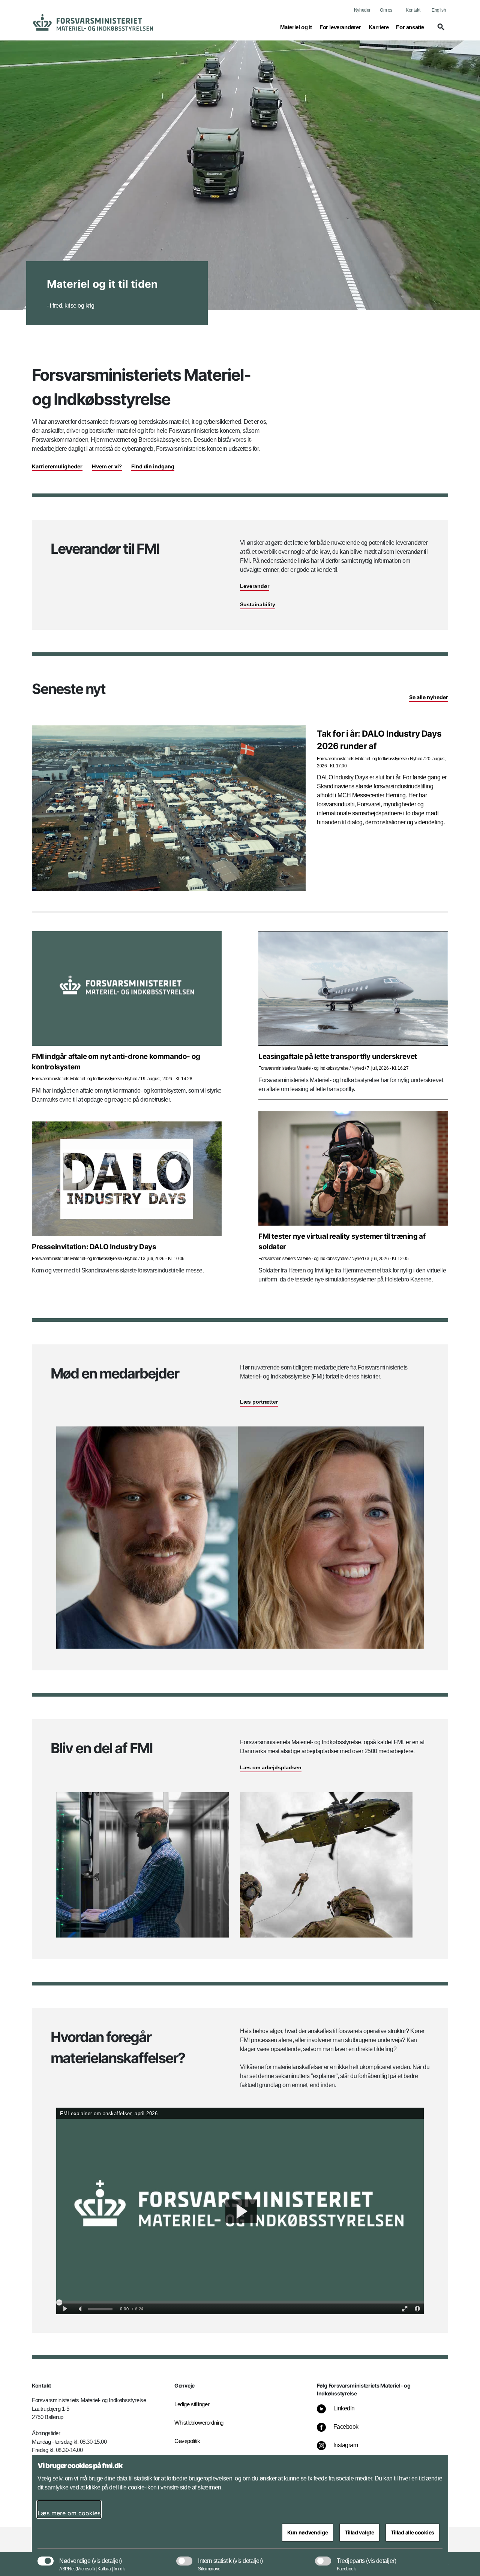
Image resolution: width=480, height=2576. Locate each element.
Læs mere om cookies (69, 2513)
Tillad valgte (359, 2532)
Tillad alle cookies (412, 2532)
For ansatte (410, 27)
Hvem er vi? (107, 466)
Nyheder (362, 10)
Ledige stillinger (192, 2404)
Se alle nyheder (429, 697)
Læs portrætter (259, 1402)
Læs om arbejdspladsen (271, 1767)
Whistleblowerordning (199, 2423)
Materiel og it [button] (296, 27)
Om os (386, 10)
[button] (440, 30)
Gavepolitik (187, 2441)
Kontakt (413, 10)
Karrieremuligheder (57, 466)
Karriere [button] (379, 27)
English (439, 10)
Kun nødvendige (308, 2532)
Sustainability (258, 604)
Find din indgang (153, 466)
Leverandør (255, 586)
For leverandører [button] (340, 27)
